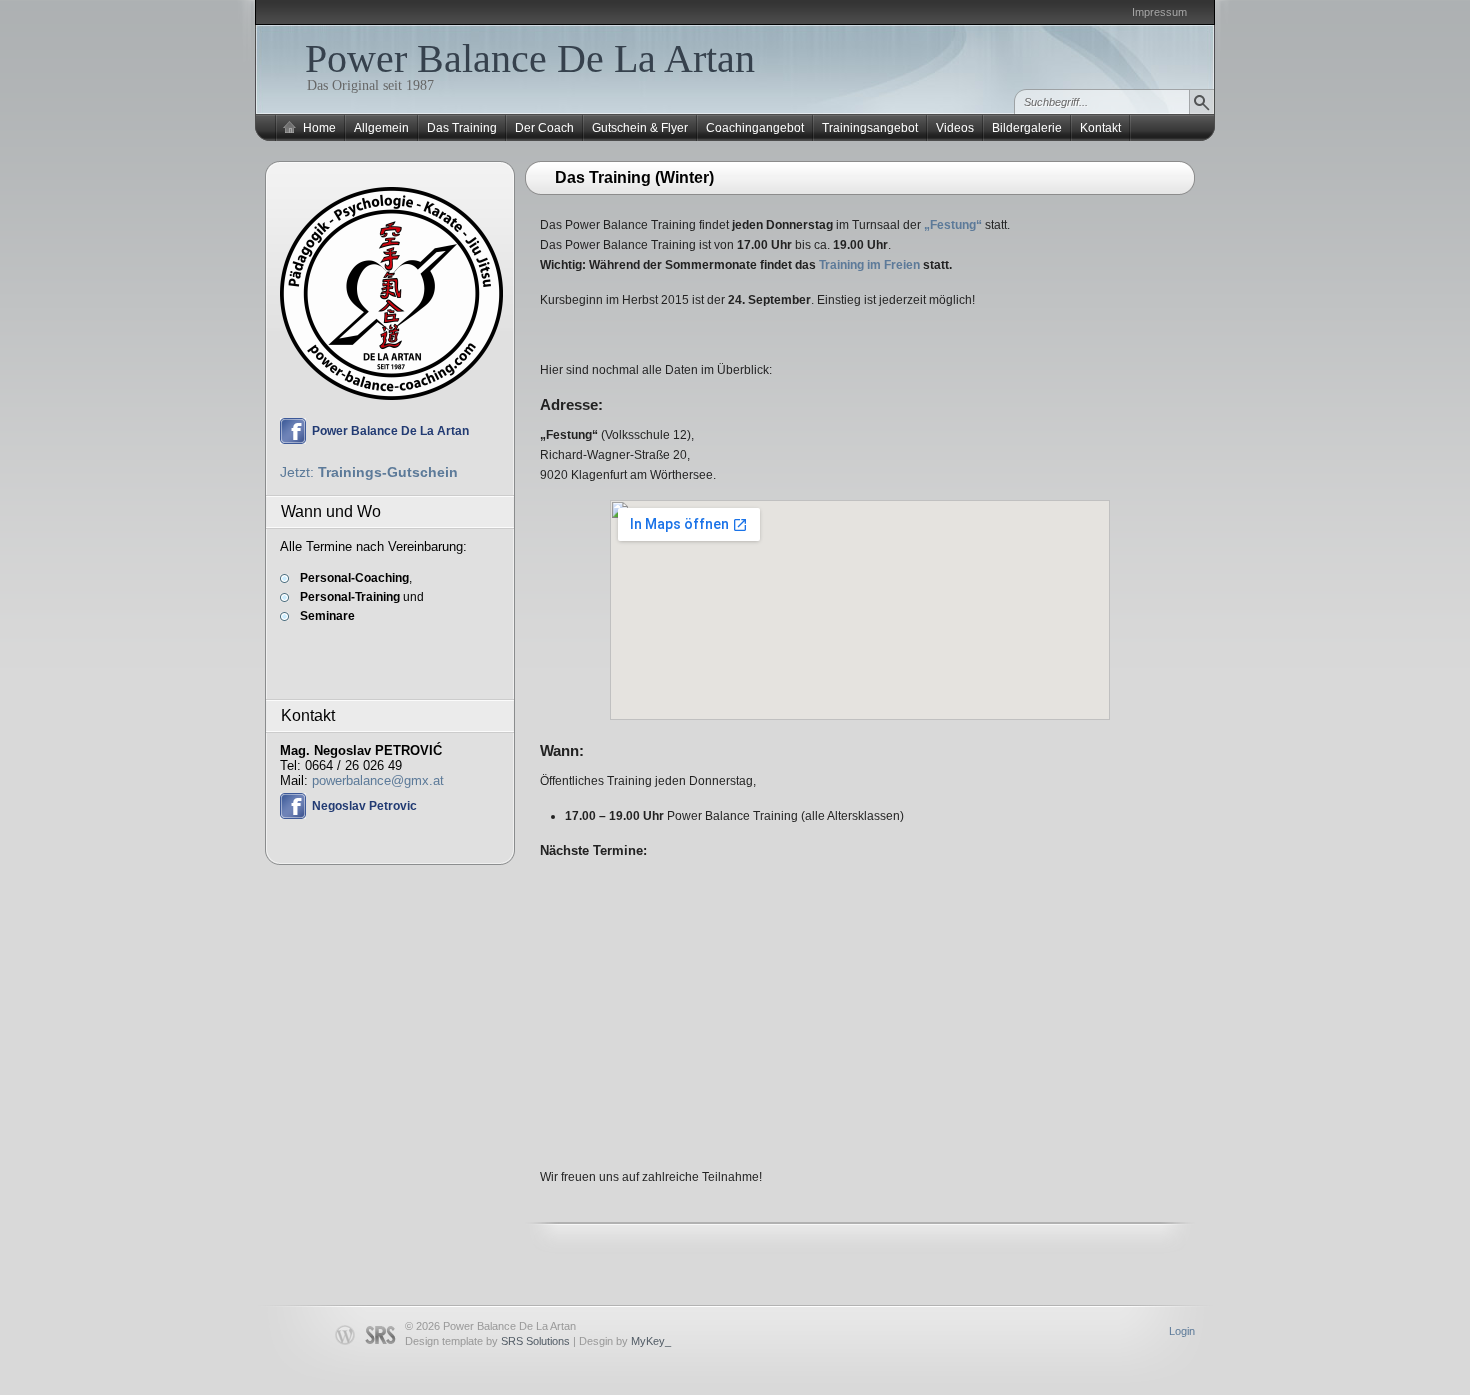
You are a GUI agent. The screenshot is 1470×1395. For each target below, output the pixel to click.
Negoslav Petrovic (364, 806)
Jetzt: (369, 472)
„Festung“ (953, 225)
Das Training (462, 128)
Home (319, 128)
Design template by (487, 1341)
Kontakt (1100, 128)
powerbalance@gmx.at (378, 780)
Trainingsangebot (870, 128)
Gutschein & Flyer (640, 128)
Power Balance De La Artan (530, 58)
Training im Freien (869, 265)
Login (1182, 1331)
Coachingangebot (755, 128)
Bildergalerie (1027, 128)
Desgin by (625, 1341)
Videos (955, 128)
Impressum (1159, 12)
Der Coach (544, 128)
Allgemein (381, 128)
